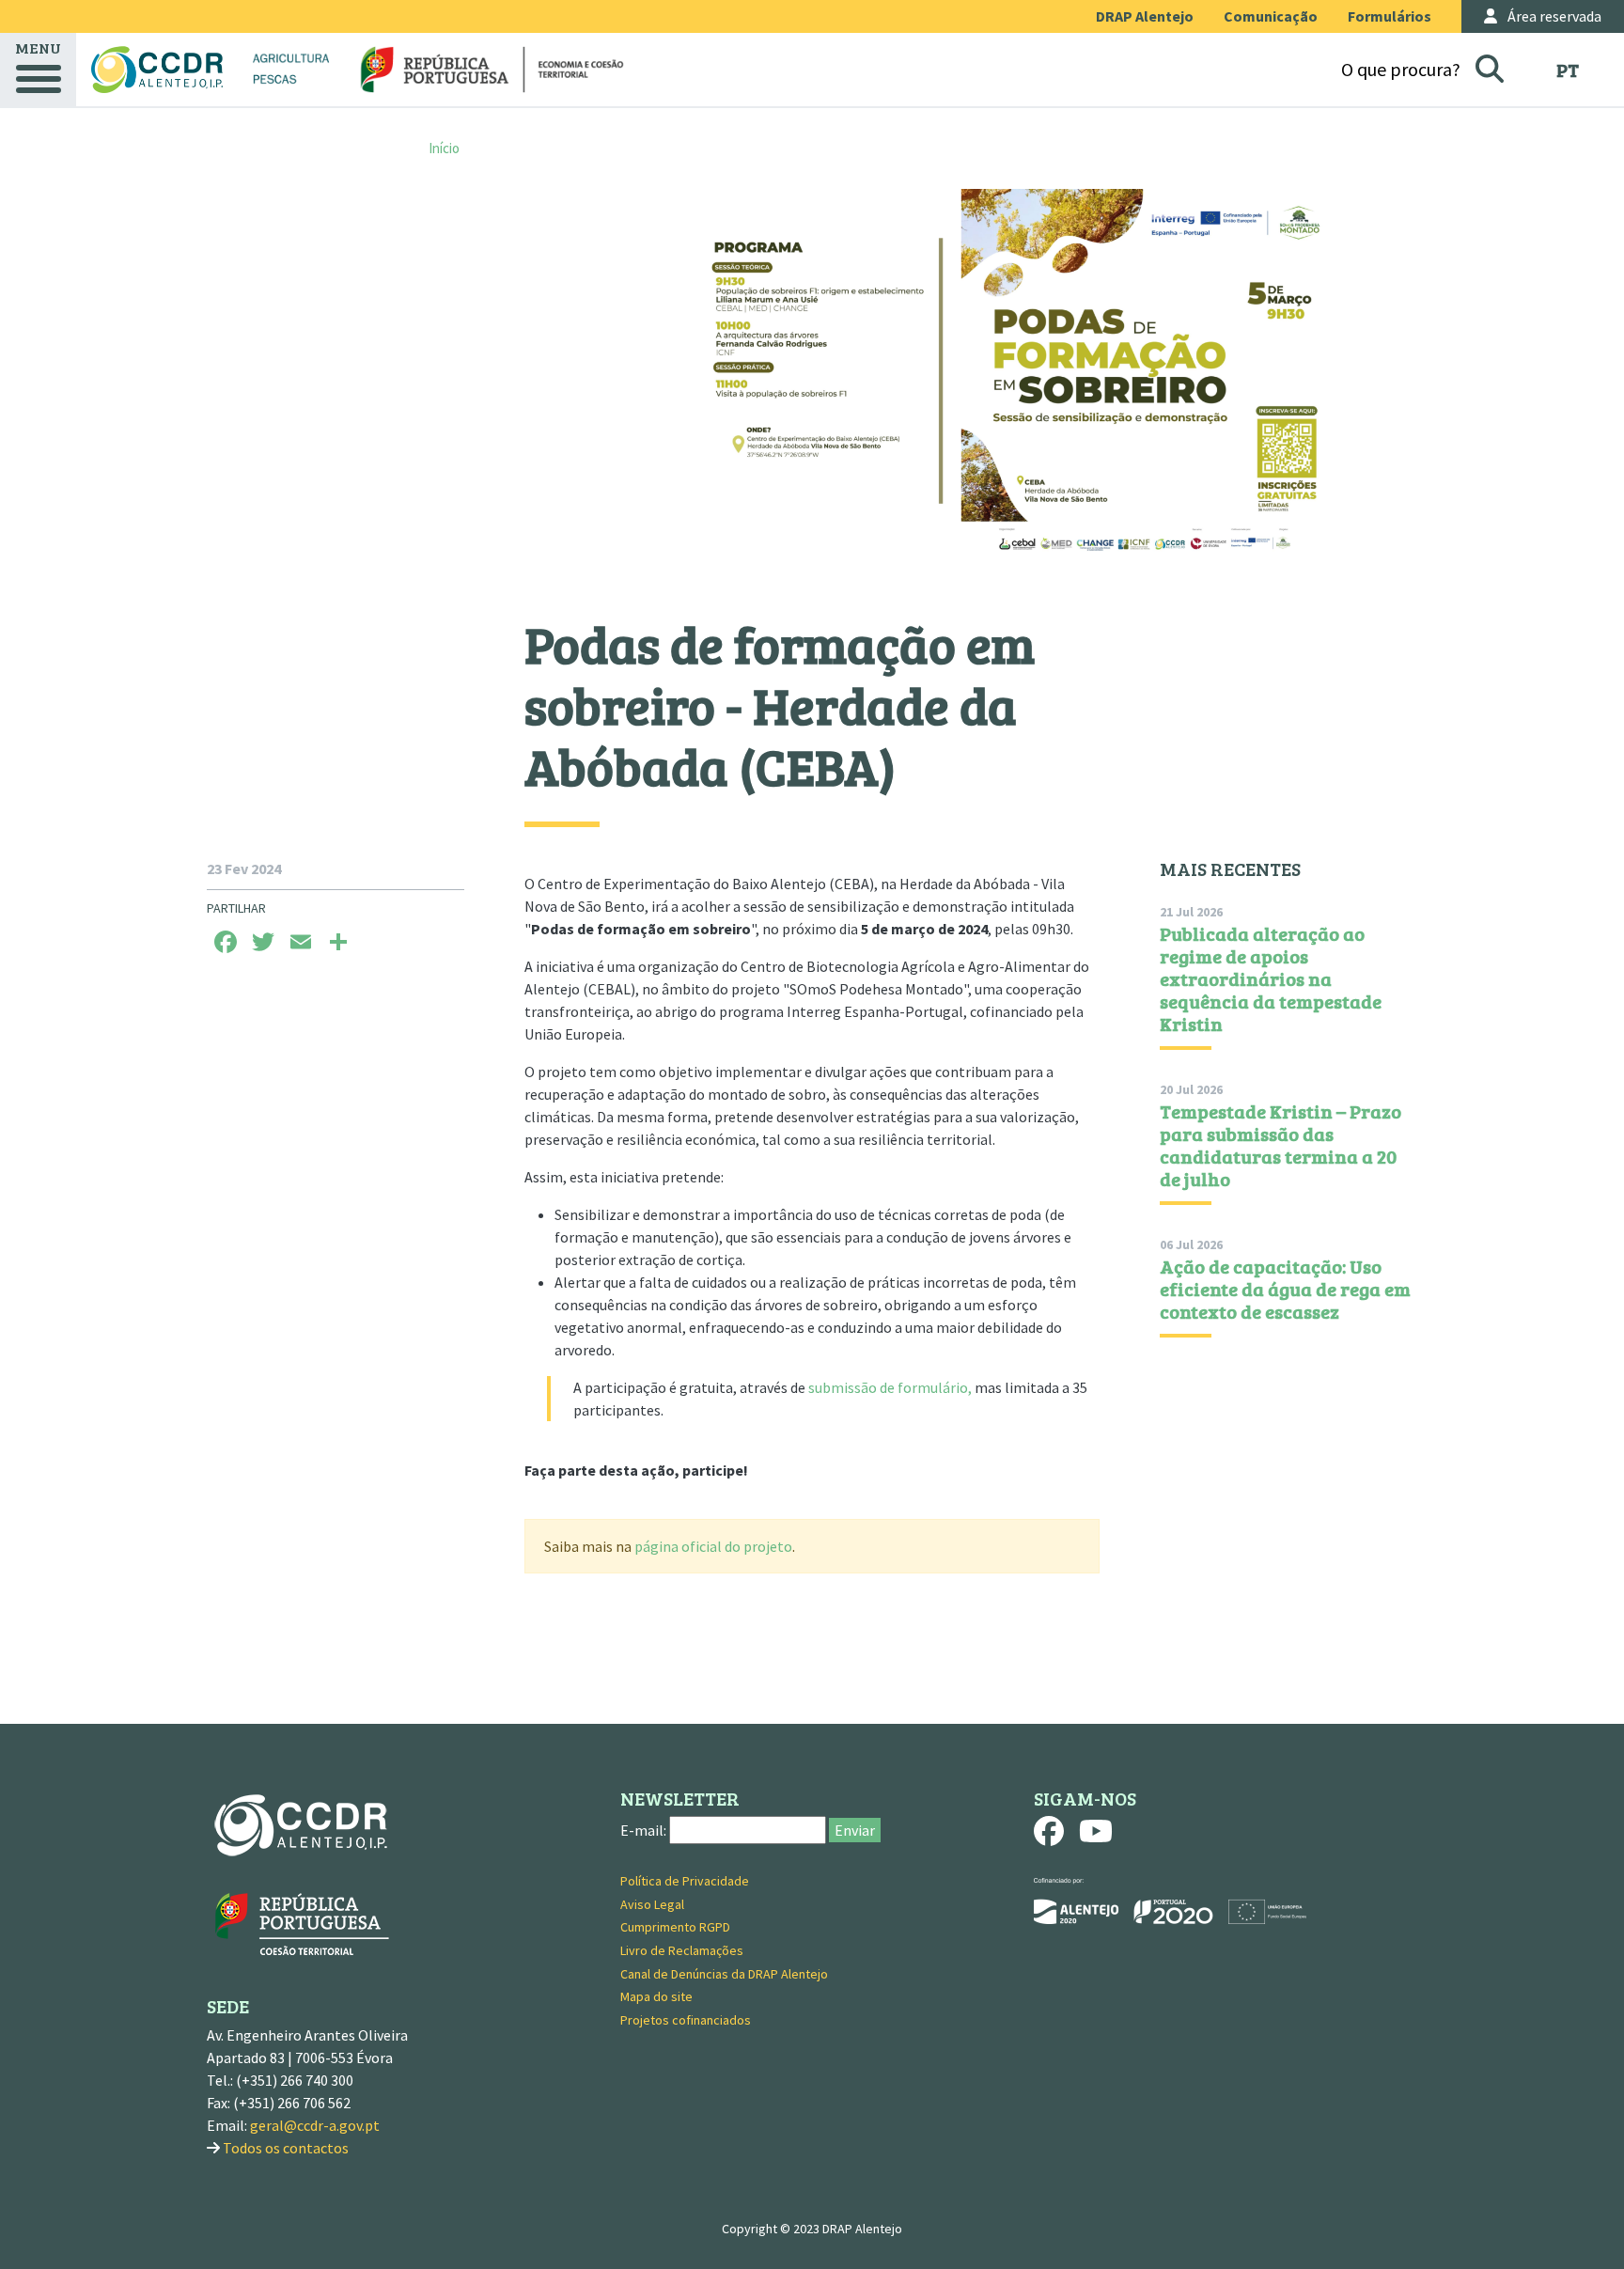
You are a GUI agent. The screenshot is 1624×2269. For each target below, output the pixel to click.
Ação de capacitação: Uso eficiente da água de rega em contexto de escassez (1285, 1289)
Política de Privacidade (685, 1881)
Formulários (1390, 16)
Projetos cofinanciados (686, 2020)
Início (444, 148)
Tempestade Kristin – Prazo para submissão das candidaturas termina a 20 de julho (1280, 1145)
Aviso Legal (652, 1904)
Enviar (855, 1830)
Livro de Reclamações (682, 1950)
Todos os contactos (286, 2148)
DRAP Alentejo (1145, 16)
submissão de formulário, (891, 1387)
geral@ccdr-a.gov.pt (315, 2125)
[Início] (157, 70)
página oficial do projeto (713, 1546)
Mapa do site (656, 1996)
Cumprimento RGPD (675, 1927)
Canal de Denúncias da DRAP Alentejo (724, 1974)
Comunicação (1271, 16)
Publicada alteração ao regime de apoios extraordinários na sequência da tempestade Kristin (1271, 978)
